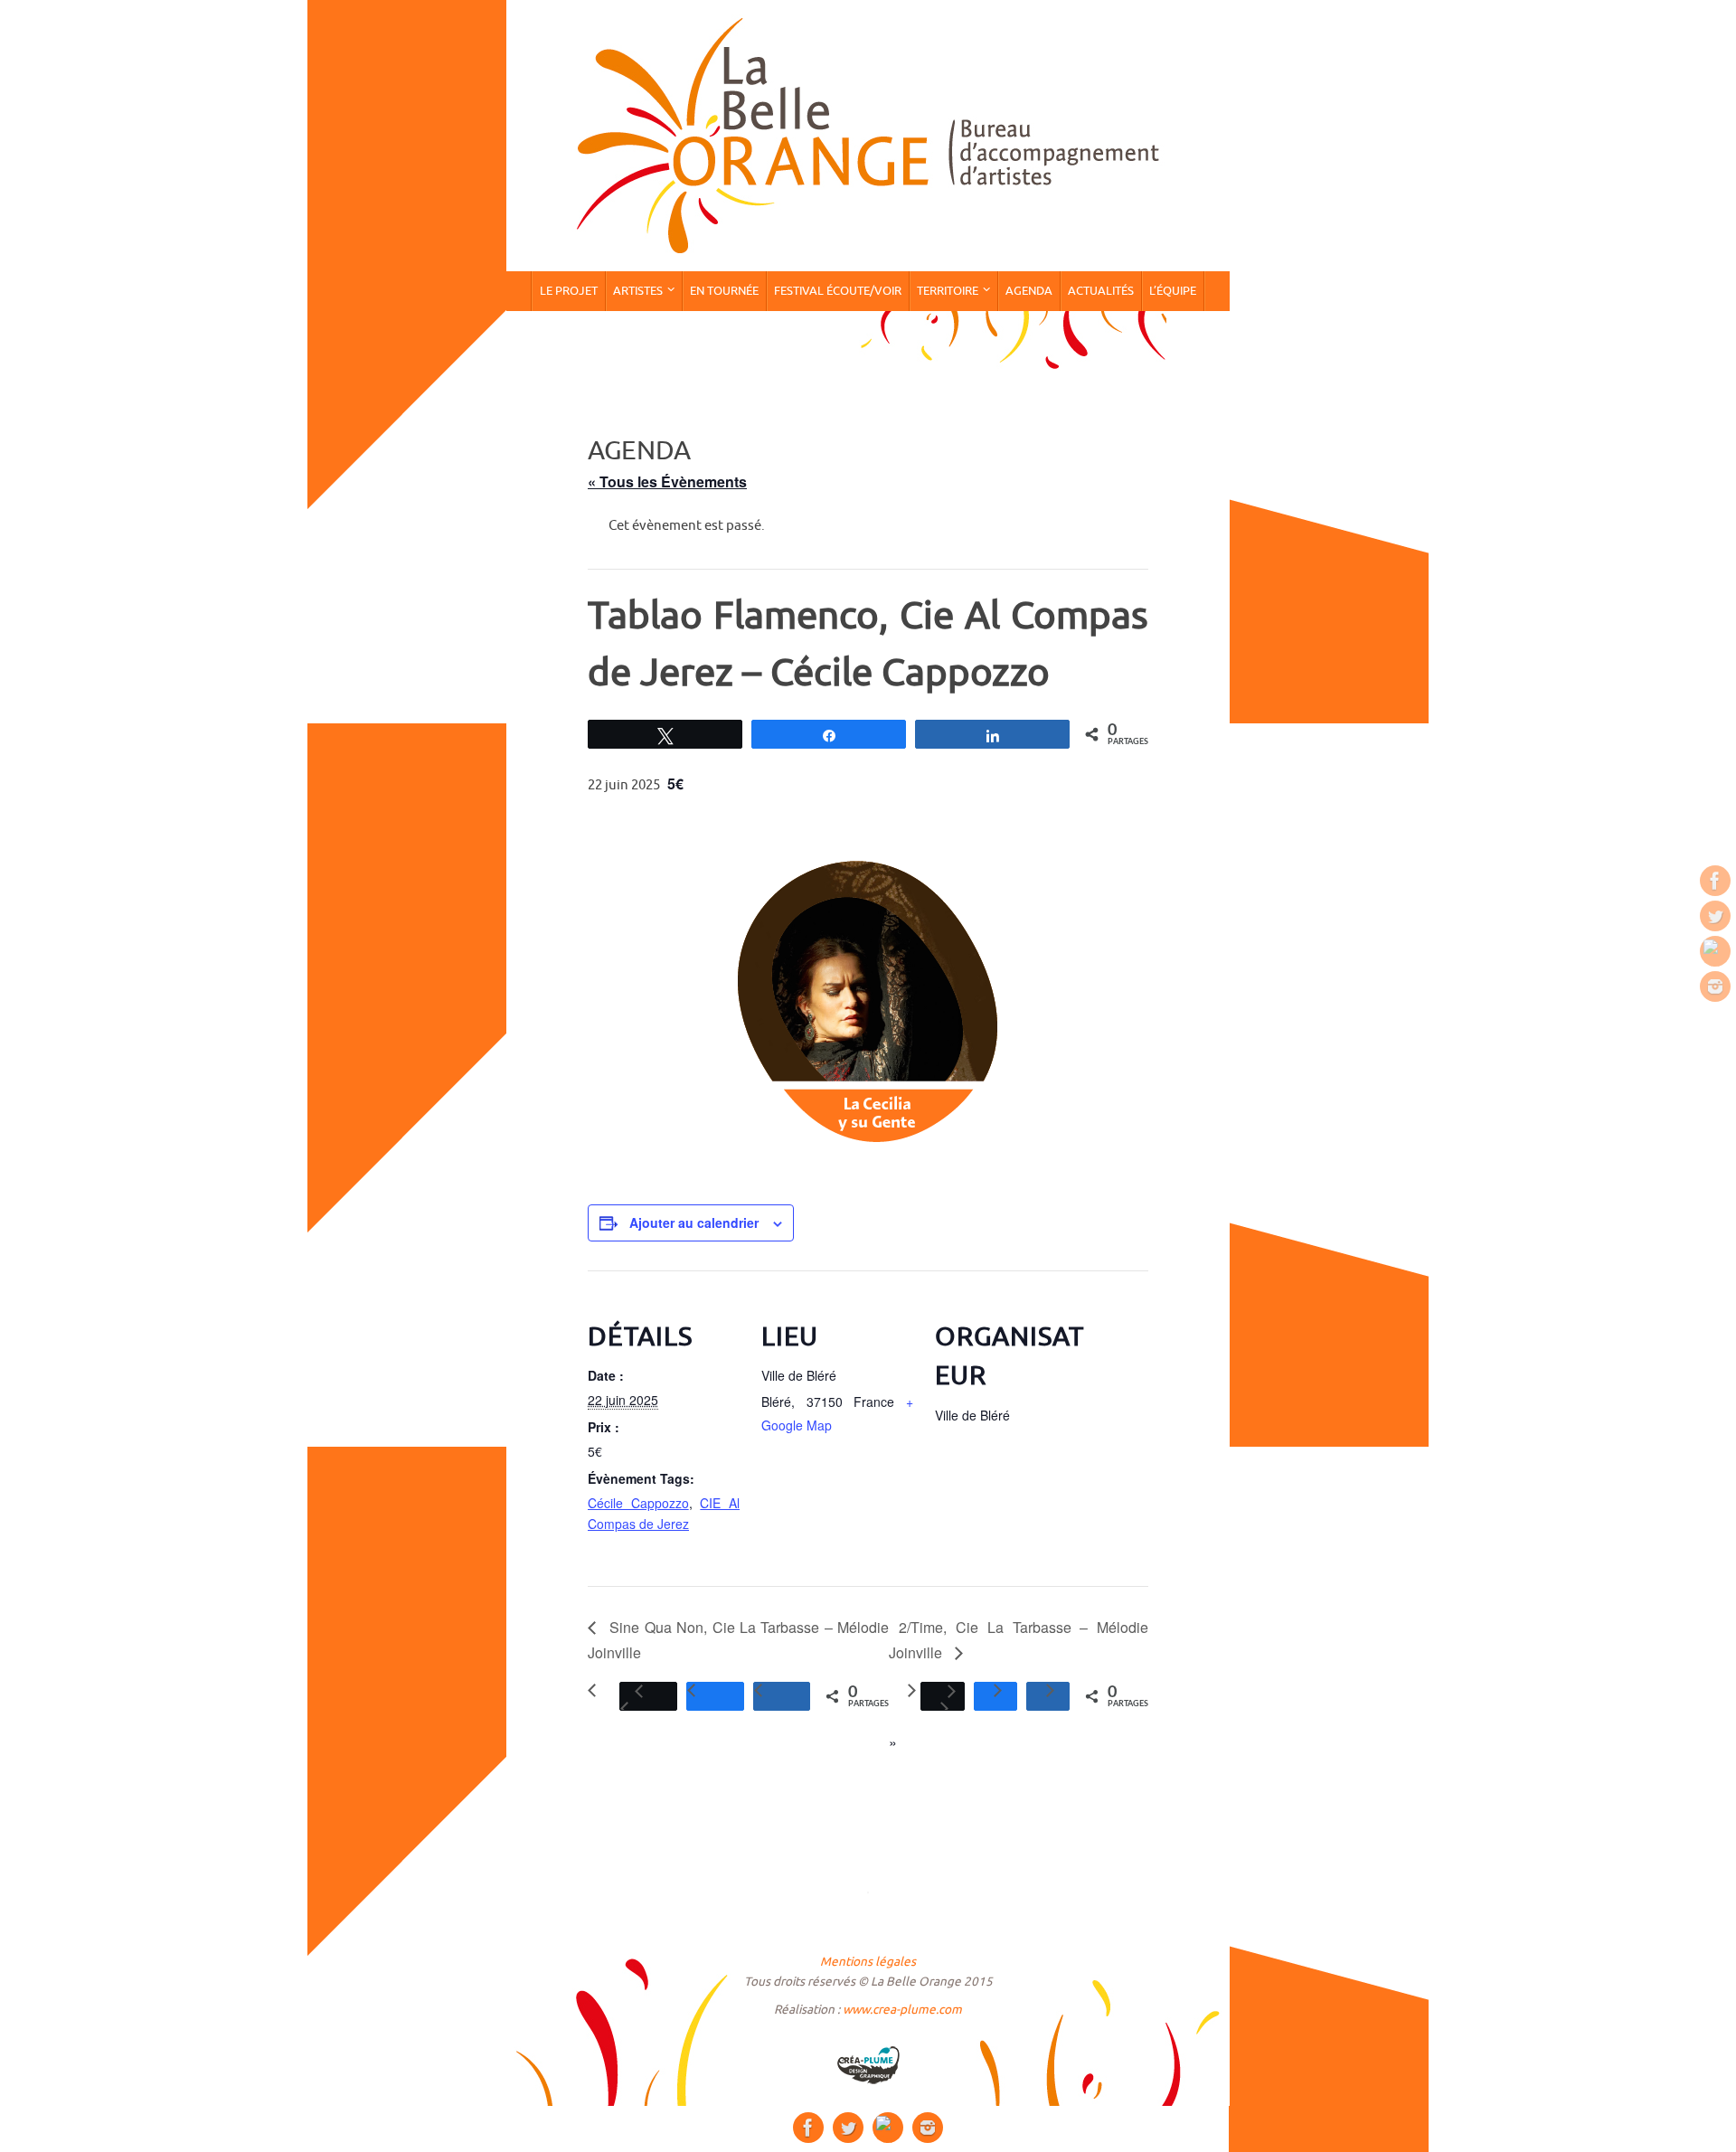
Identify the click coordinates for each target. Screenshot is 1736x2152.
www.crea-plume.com (902, 2010)
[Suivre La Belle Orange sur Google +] (1715, 951)
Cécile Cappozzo (638, 1503)
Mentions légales (868, 1962)
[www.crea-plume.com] (868, 2065)
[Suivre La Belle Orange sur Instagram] (1715, 986)
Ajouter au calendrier (694, 1222)
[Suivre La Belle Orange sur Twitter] (1715, 916)
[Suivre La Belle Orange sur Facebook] (1715, 881)
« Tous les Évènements (667, 481)
